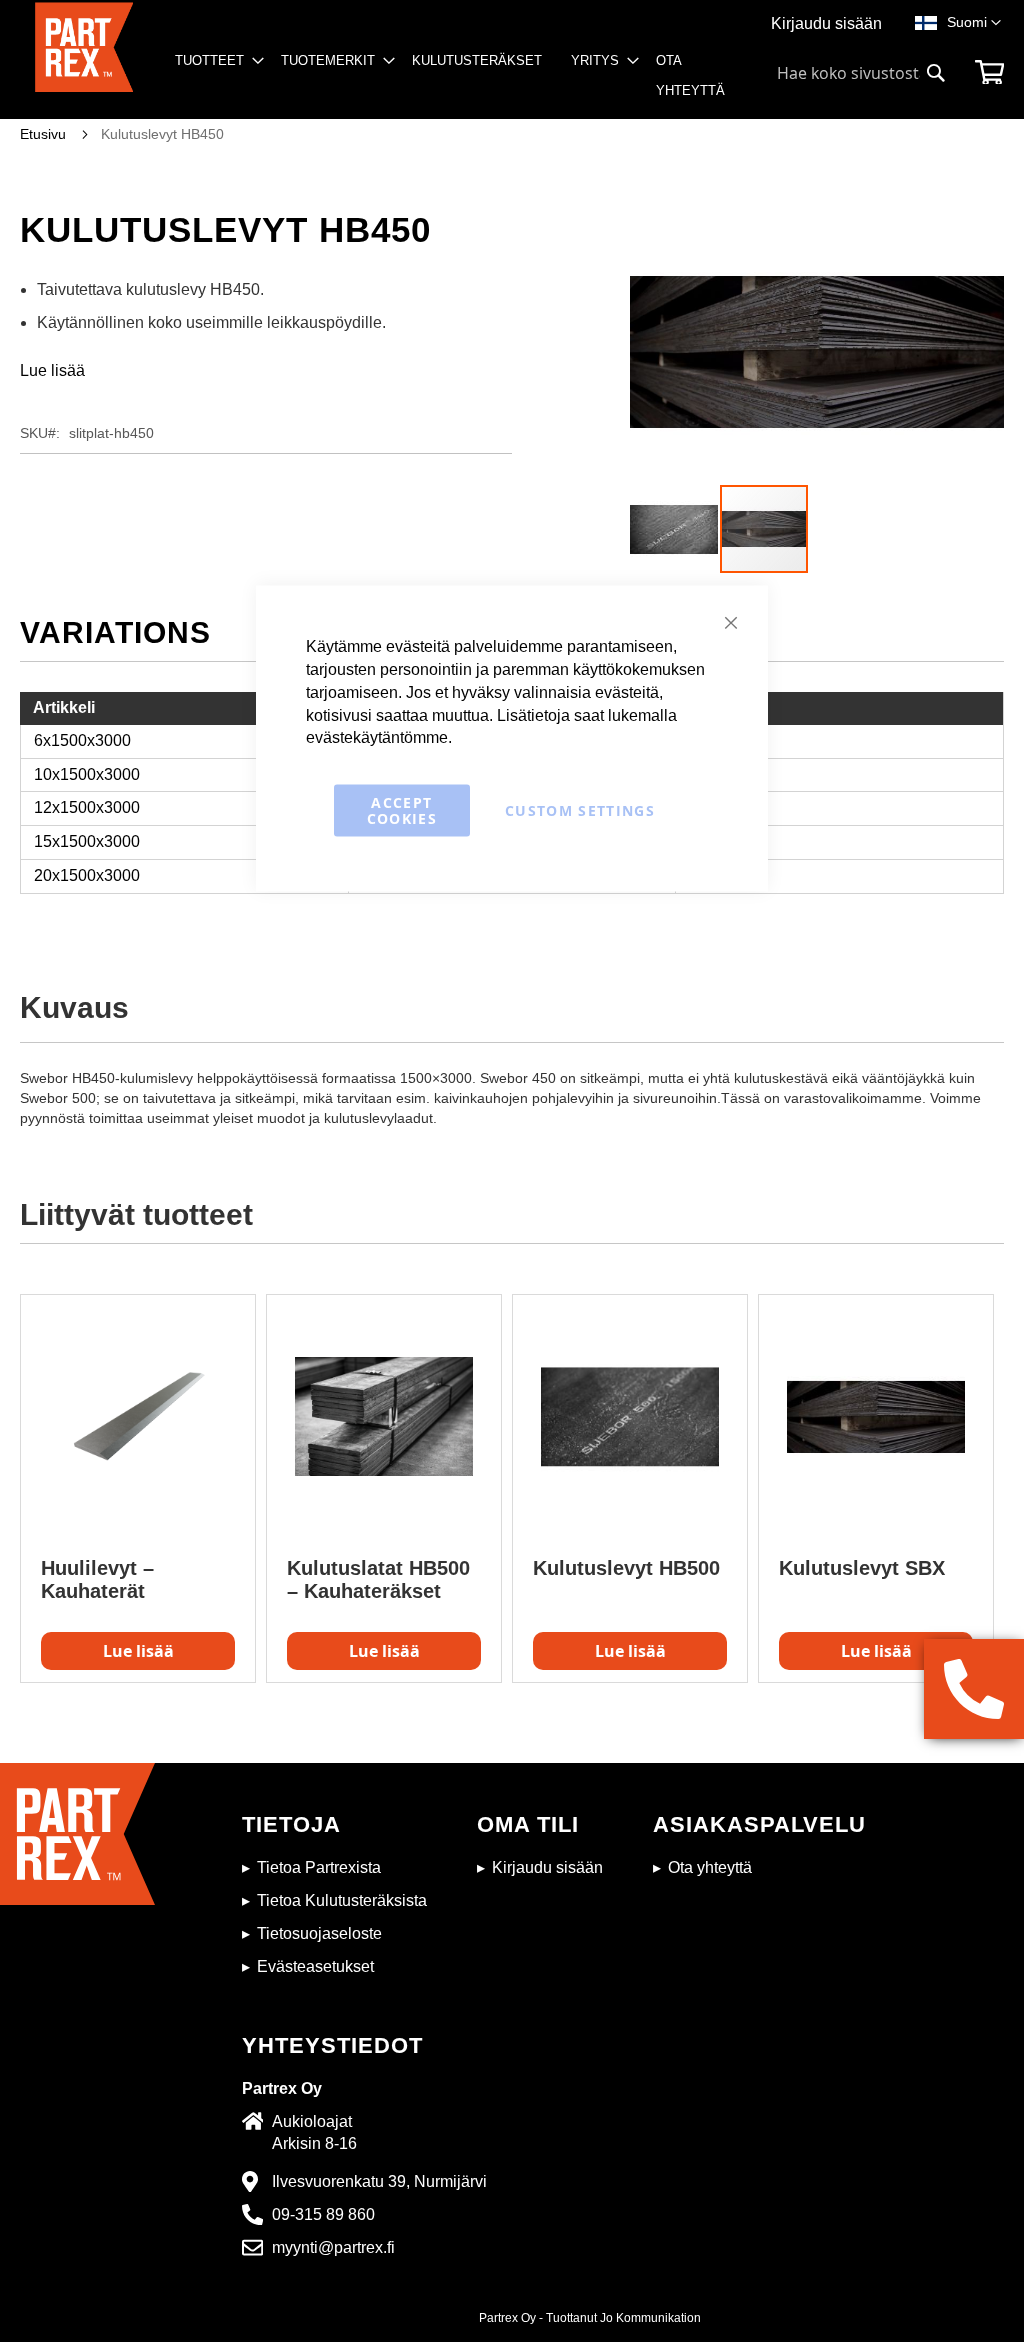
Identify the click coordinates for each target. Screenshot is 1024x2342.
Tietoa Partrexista (319, 1867)
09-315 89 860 (323, 2214)
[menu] (458, 82)
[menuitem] (213, 61)
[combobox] (862, 73)
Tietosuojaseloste (319, 1933)
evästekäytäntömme (377, 737)
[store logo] (84, 60)
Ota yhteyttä (710, 1867)
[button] (974, 23)
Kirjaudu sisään (826, 23)
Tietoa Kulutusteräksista (342, 1900)
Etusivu (43, 134)
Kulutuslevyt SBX (862, 1568)
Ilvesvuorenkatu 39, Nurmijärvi (379, 2181)
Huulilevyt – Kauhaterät (97, 1579)
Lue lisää (52, 370)
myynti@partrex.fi (333, 2247)
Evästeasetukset (315, 1966)
